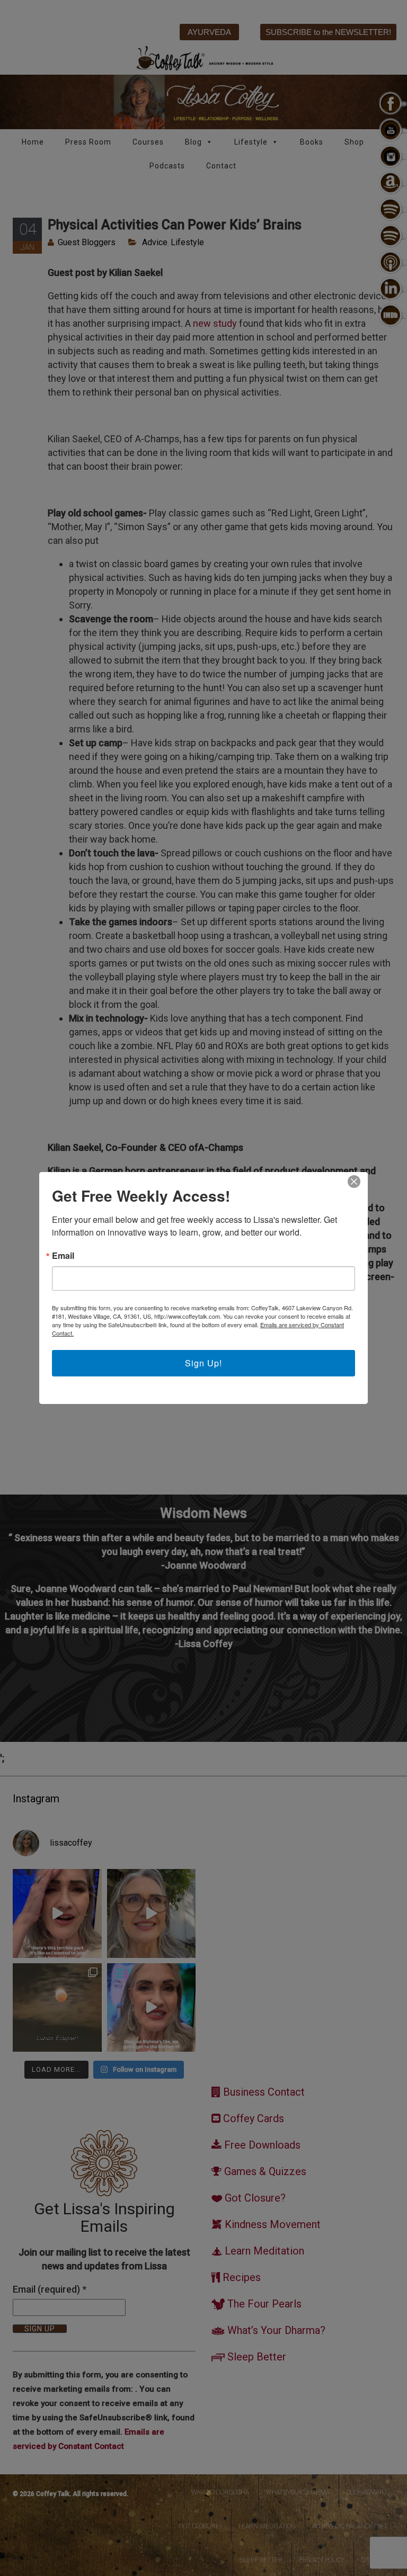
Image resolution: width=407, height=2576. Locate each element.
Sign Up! (203, 1363)
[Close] (354, 1182)
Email (63, 1256)
